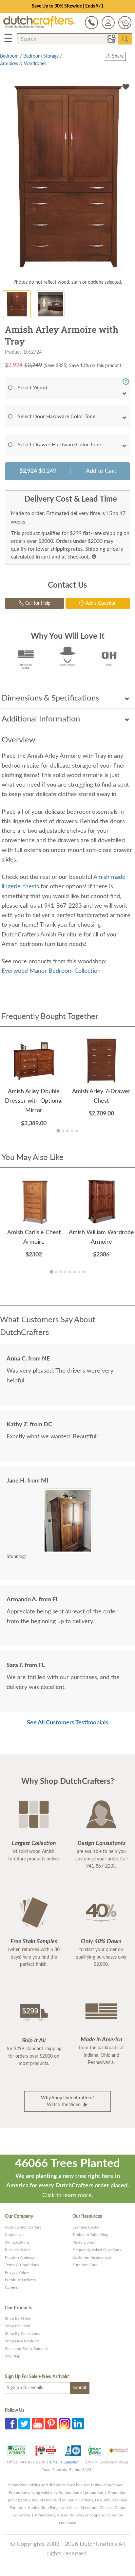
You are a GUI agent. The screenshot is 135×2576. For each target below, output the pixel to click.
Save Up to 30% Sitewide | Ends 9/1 (68, 6)
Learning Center (86, 2227)
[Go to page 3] (67, 1131)
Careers (11, 2287)
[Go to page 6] (74, 1272)
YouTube (38, 2424)
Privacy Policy (17, 2272)
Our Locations (17, 2242)
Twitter (24, 2424)
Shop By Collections (22, 2334)
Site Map (13, 2356)
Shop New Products (22, 2341)
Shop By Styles (18, 2318)
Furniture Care (85, 2265)
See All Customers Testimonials (67, 1723)
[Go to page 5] (77, 1131)
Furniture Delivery (20, 2280)
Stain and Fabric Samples (27, 2349)
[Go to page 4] (72, 1131)
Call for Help (37, 603)
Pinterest (51, 2424)
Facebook (11, 2424)
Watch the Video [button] (67, 2101)
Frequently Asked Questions (97, 2250)
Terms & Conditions (22, 2265)
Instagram (65, 2424)
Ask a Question (101, 603)
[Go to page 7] (79, 1272)
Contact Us (15, 2235)
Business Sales (17, 2250)
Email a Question (65, 2462)
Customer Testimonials (92, 2257)
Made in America (19, 2257)
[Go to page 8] (84, 1272)
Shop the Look (18, 2326)
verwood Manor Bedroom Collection (51, 971)
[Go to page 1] (58, 1131)
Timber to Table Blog (90, 2235)
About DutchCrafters (23, 2227)
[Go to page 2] (63, 1131)
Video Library (84, 2242)
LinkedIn (78, 2424)
